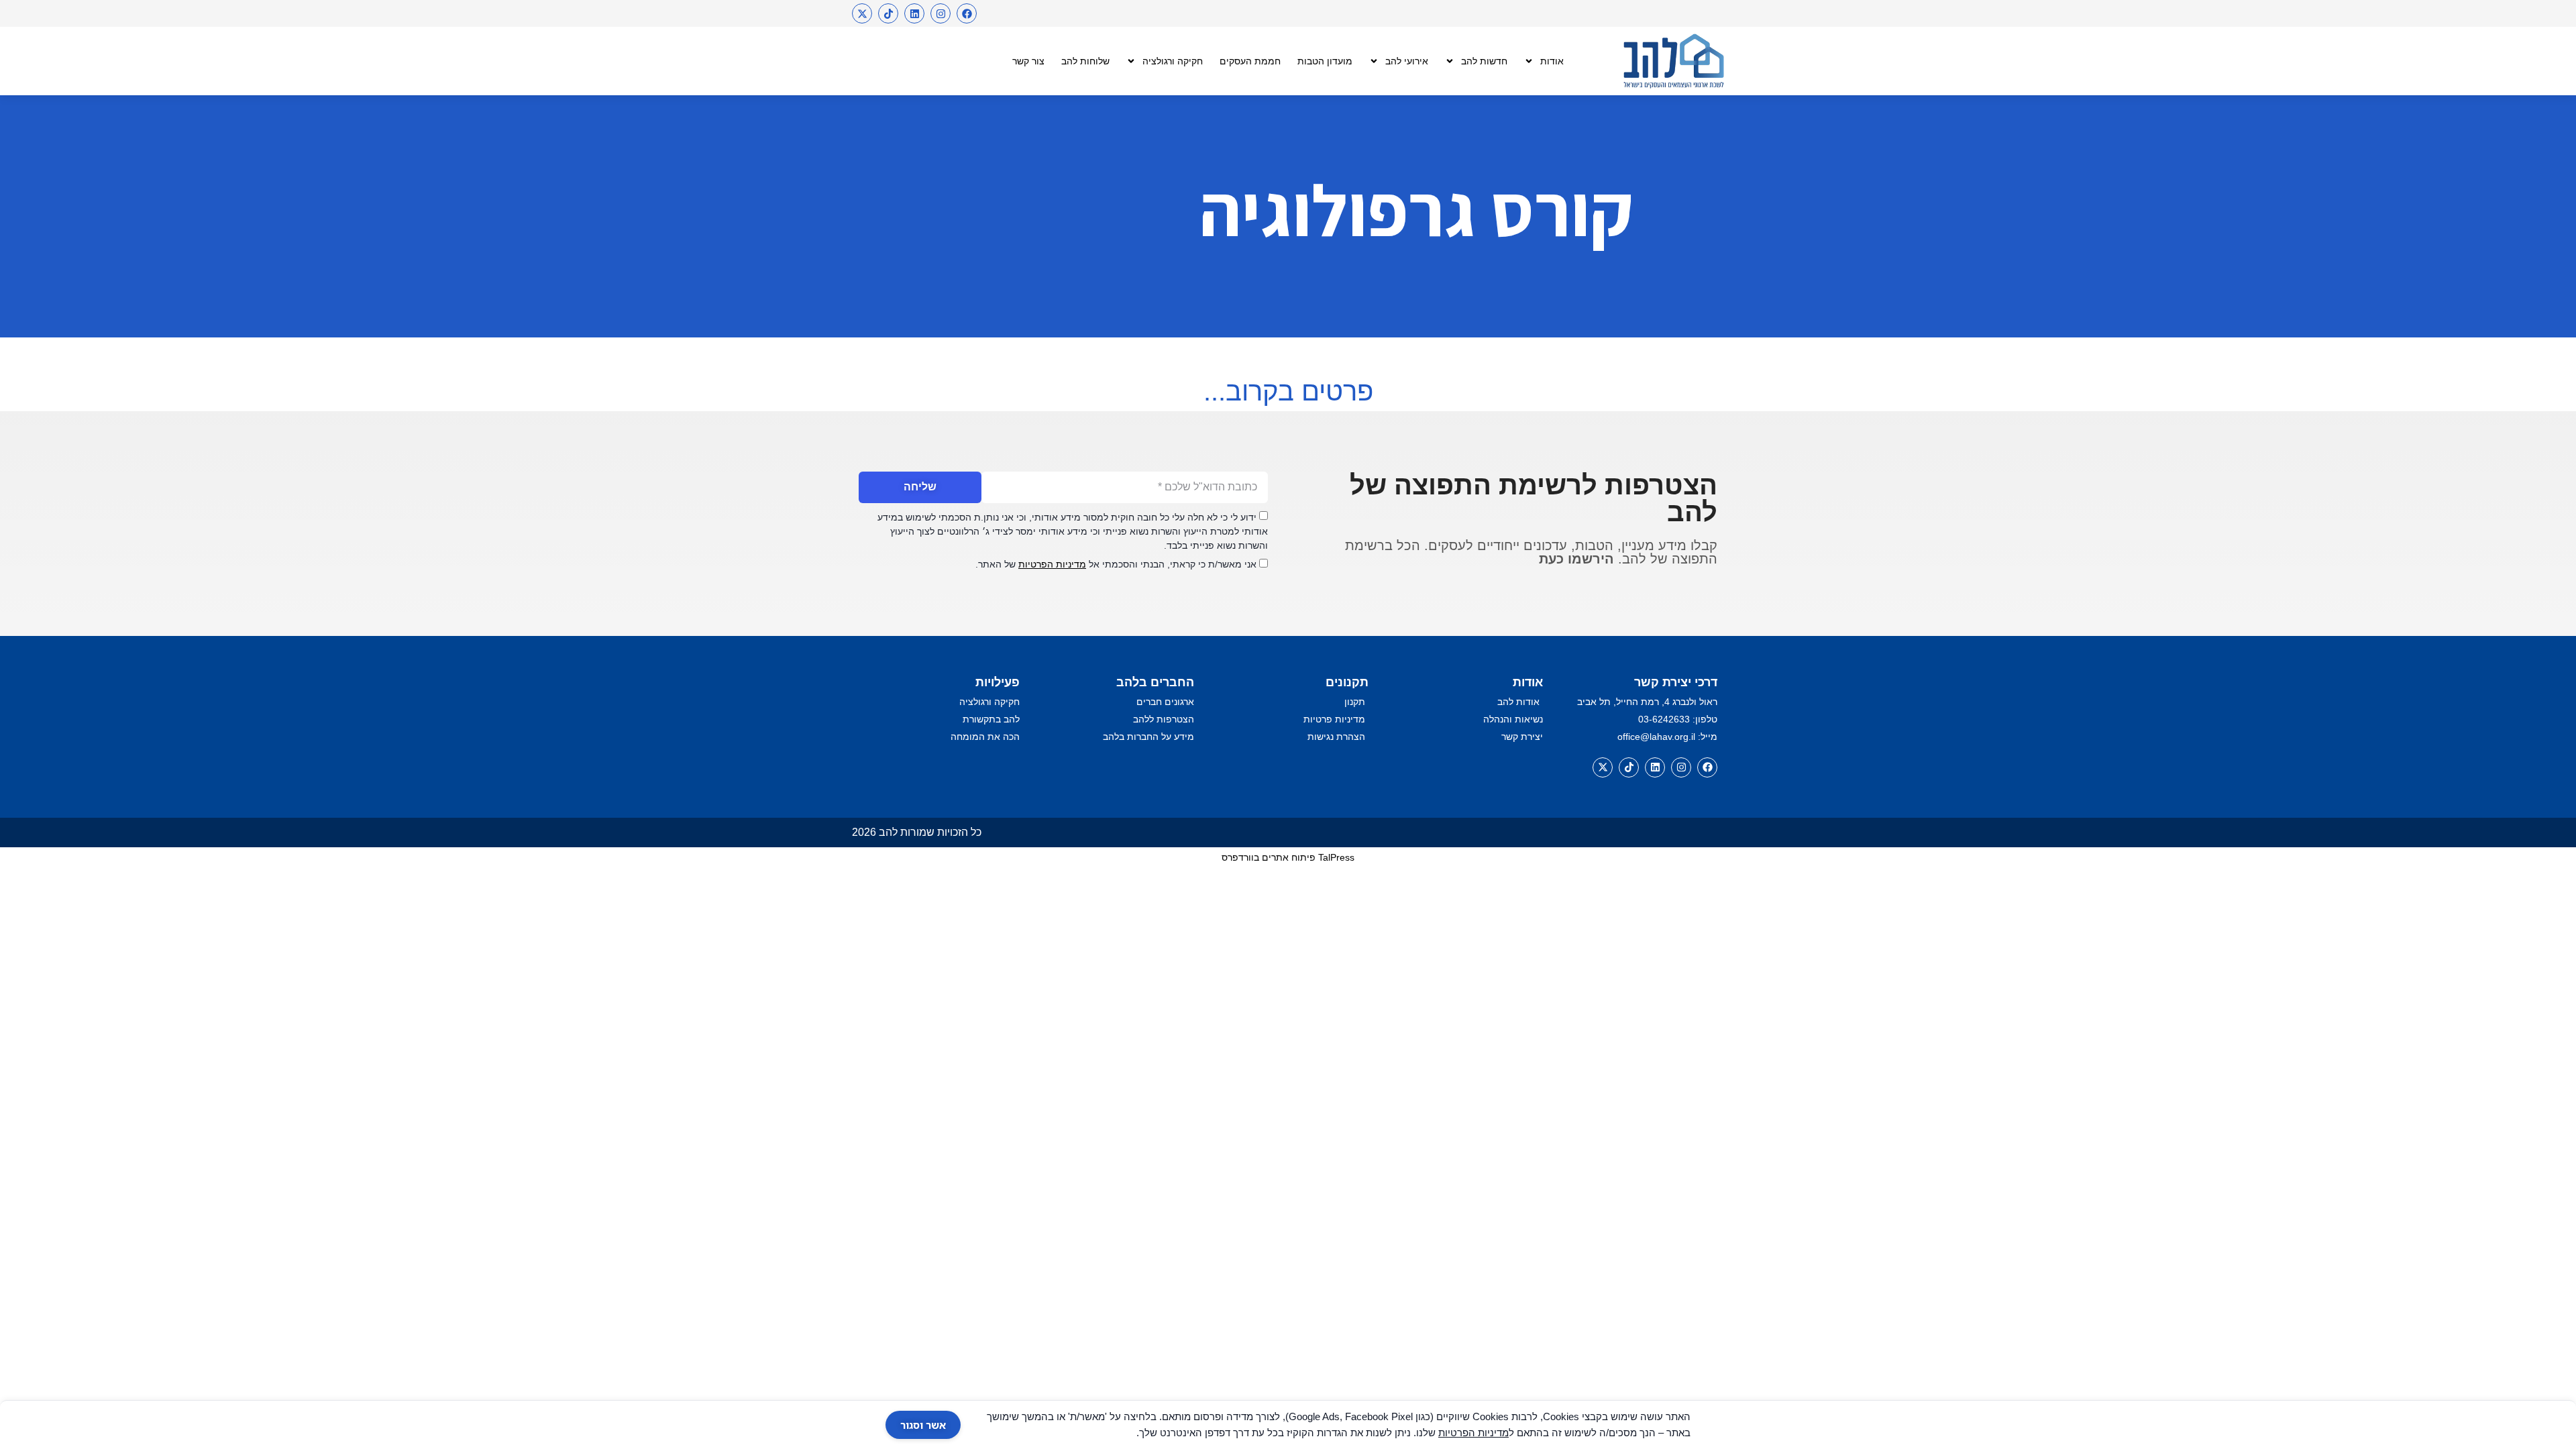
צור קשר (1028, 61)
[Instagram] (941, 13)
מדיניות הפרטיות (1052, 564)
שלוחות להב (1085, 61)
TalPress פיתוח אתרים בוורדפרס (1288, 857)
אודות (1552, 61)
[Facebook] (967, 13)
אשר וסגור (923, 1425)
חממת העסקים (1250, 61)
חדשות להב (1484, 61)
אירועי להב (1407, 61)
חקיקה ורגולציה (1173, 61)
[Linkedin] (914, 13)
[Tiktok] (888, 13)
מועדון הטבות (1325, 61)
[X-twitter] (862, 13)
